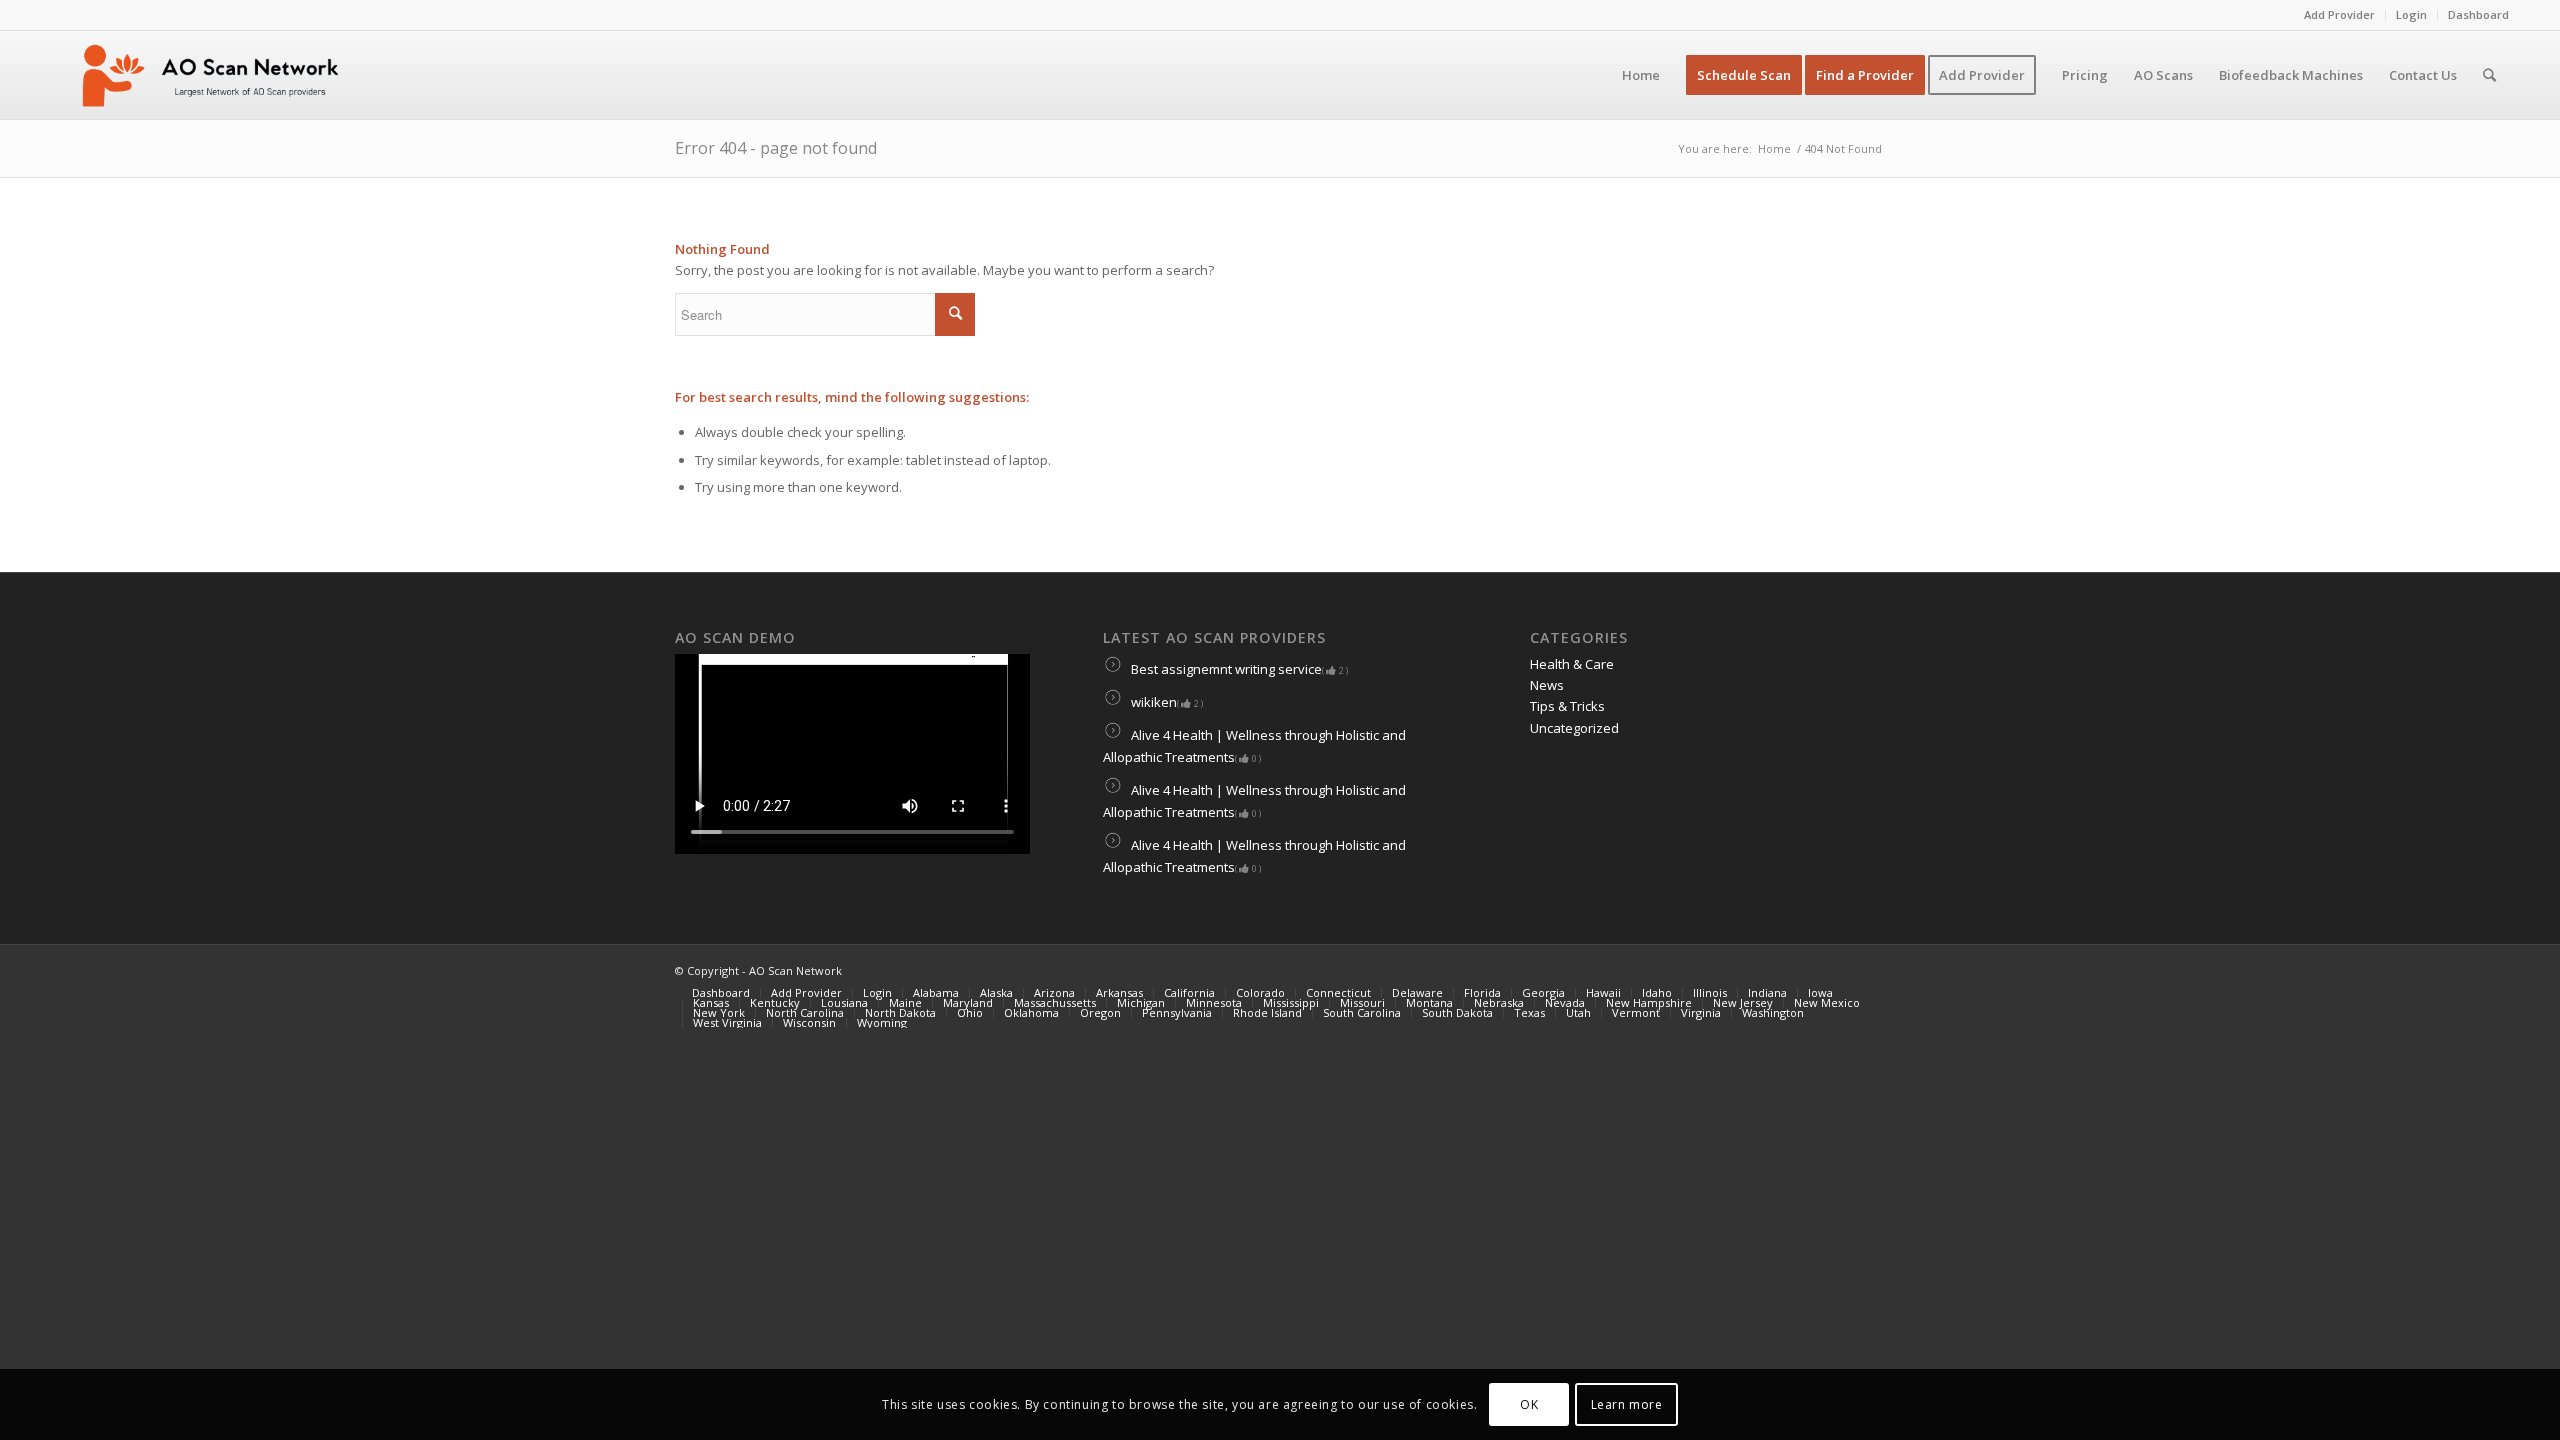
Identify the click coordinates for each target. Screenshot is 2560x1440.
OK (1529, 1404)
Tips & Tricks (1567, 706)
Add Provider (2339, 14)
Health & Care (1572, 664)
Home (1774, 148)
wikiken (1165, 702)
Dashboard (2478, 14)
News (1547, 685)
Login (2411, 14)
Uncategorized (1574, 728)
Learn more (1627, 1404)
